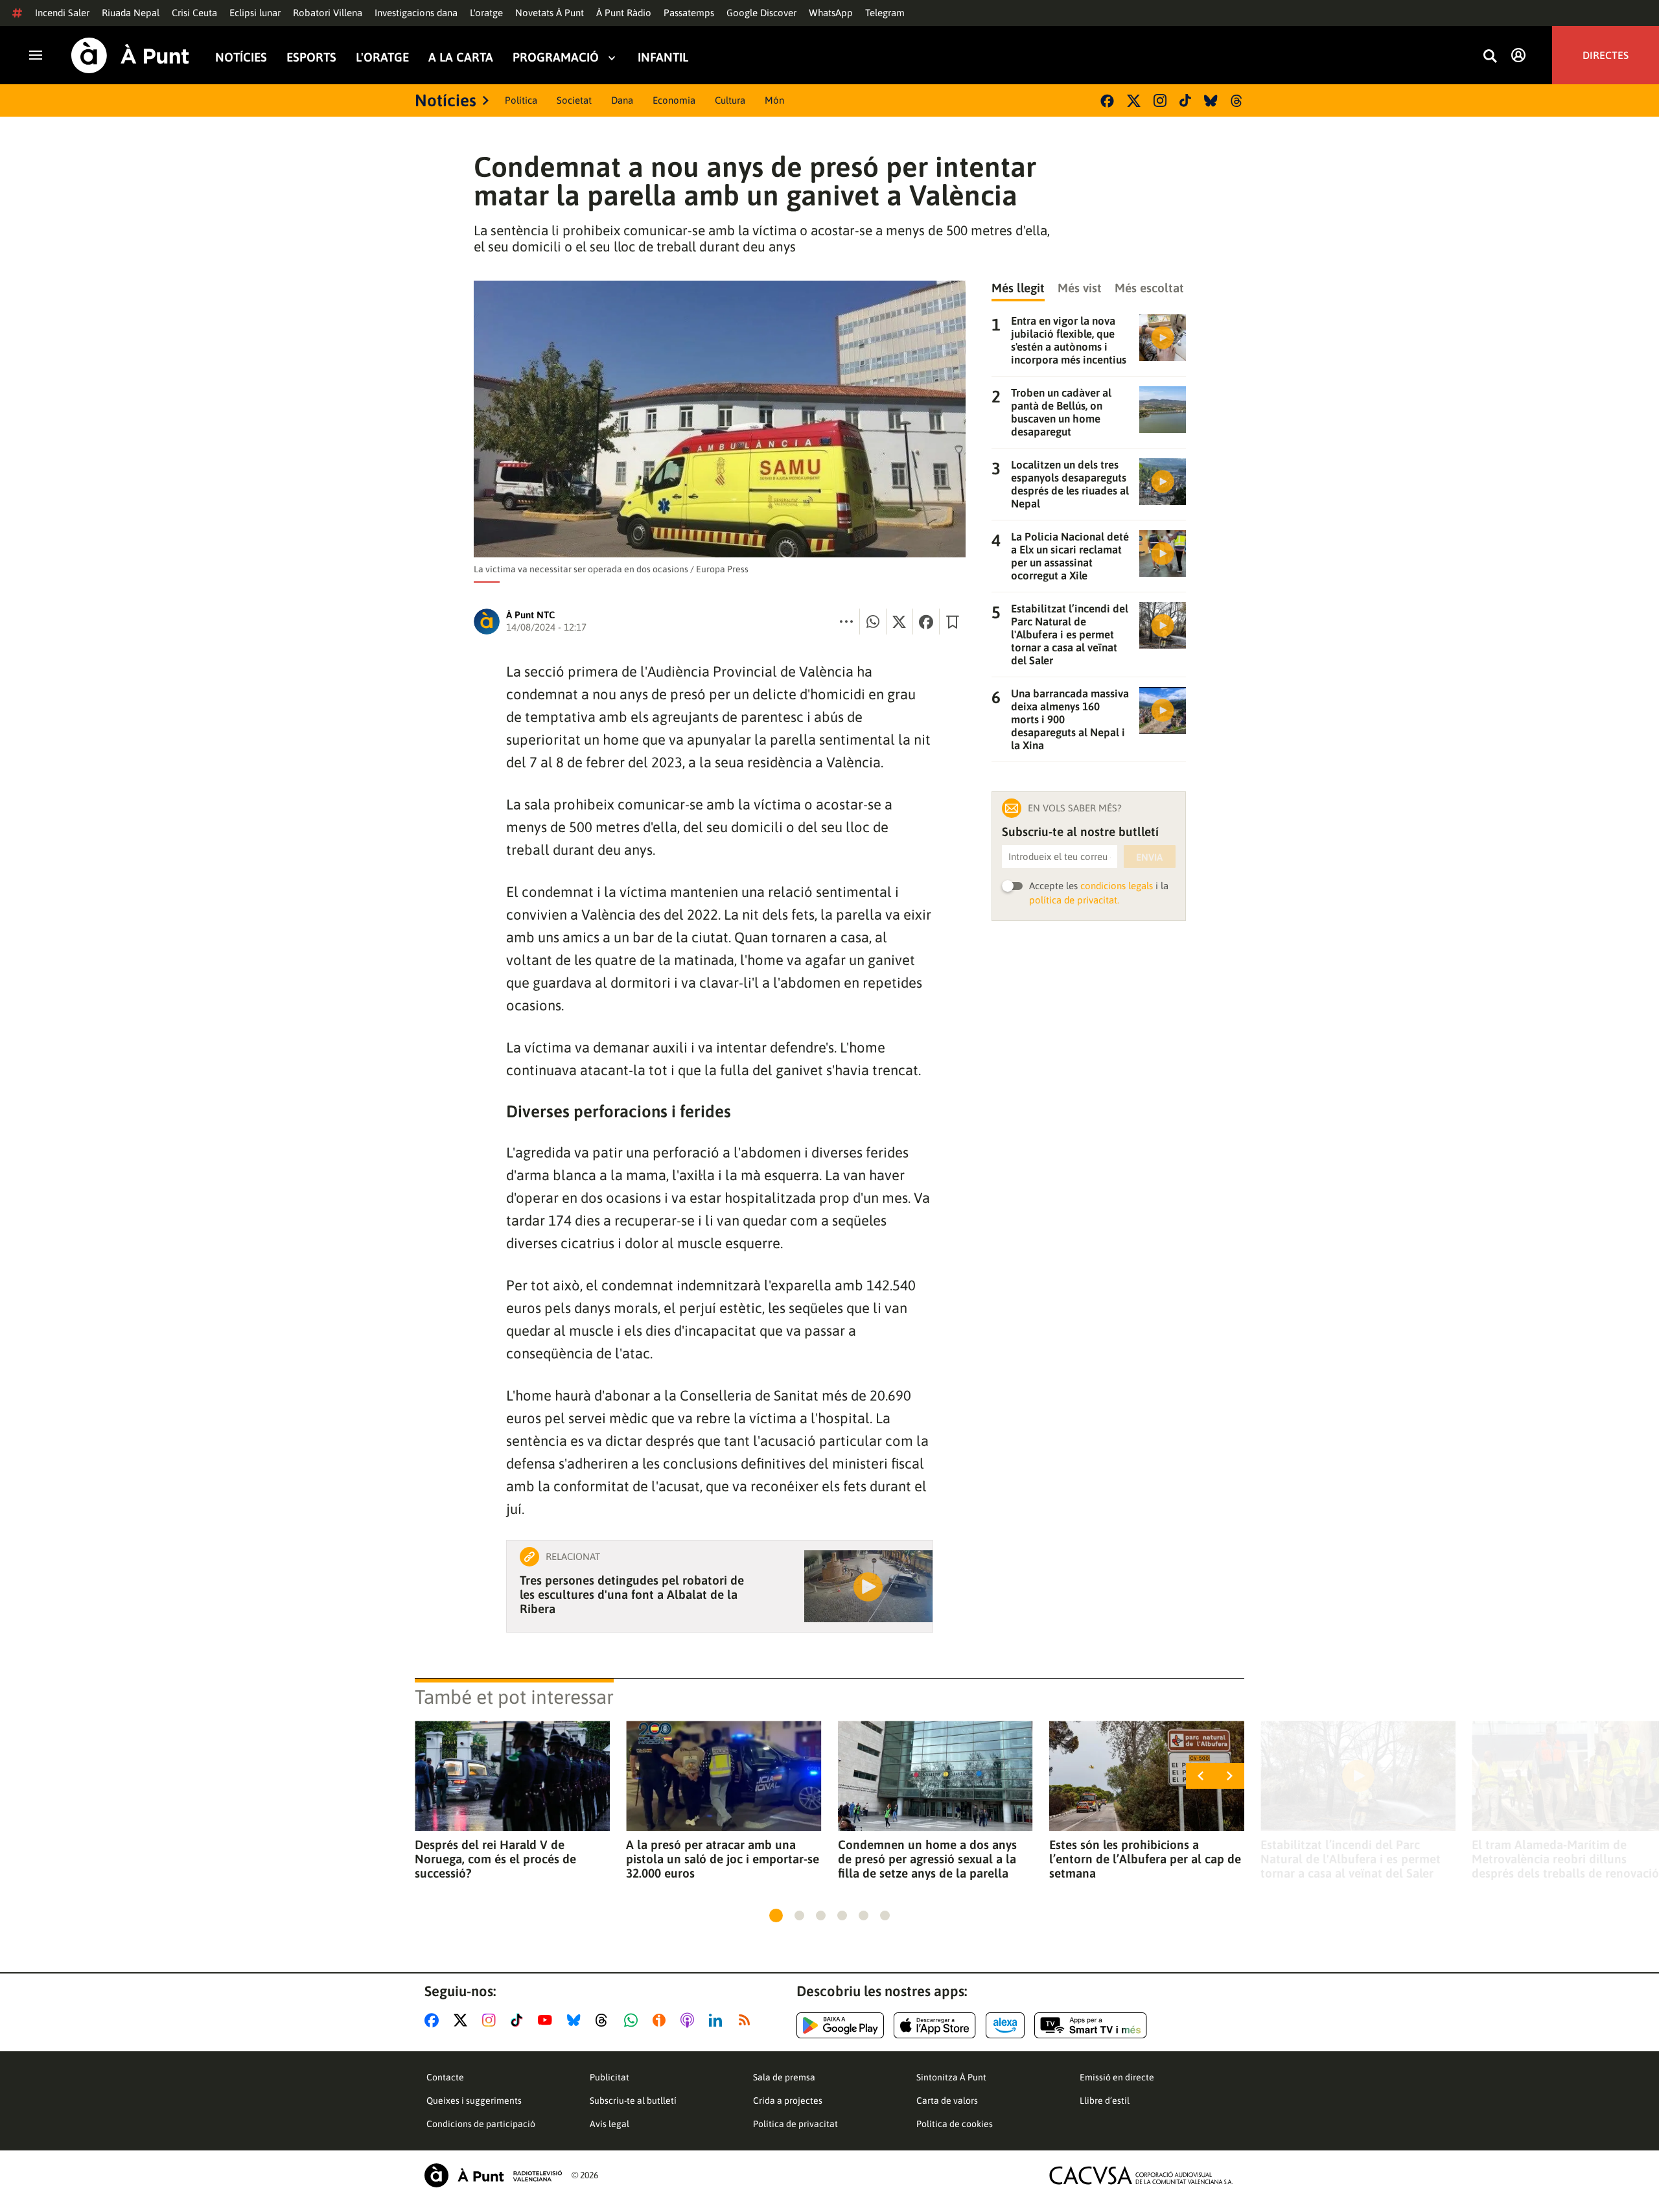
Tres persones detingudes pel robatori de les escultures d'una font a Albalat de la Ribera (632, 1594)
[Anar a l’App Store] (935, 2025)
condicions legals (1117, 886)
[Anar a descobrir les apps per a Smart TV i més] (1091, 2025)
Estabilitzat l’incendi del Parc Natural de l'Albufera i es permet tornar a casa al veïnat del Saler (1351, 1859)
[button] (776, 1915)
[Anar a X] (463, 2020)
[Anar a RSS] (747, 2020)
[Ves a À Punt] (130, 55)
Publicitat (609, 2077)
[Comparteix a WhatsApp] (873, 622)
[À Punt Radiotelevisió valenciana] (493, 2175)
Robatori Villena (328, 13)
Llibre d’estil (1105, 2101)
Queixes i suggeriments (474, 2101)
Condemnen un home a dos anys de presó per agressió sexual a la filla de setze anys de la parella (927, 1859)
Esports (311, 57)
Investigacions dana (416, 13)
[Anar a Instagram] (492, 2020)
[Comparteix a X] (899, 622)
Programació (556, 57)
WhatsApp (831, 13)
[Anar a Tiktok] (519, 2020)
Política (521, 100)
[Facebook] (1107, 101)
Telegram (885, 13)
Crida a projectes (788, 2101)
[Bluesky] (1211, 101)
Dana (622, 100)
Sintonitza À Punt (951, 2077)
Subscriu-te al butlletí (633, 2101)
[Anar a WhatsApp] (633, 2020)
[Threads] (1237, 101)
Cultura (730, 100)
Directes (1606, 55)
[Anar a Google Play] (840, 2025)
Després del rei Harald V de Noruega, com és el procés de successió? (495, 1859)
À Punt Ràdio (624, 13)
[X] (1134, 101)
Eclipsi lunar (255, 13)
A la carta (461, 57)
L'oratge (486, 13)
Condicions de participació (481, 2124)
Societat (574, 100)
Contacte (445, 2077)
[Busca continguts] (1490, 57)
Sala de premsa (784, 2077)
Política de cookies (955, 2124)
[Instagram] (1160, 100)
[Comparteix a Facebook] (926, 622)
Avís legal (609, 2124)
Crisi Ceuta (194, 13)
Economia (674, 100)
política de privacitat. (1074, 900)
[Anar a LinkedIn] (718, 2020)
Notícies (241, 57)
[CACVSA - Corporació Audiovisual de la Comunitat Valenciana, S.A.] (1141, 2175)
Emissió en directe (1117, 2077)
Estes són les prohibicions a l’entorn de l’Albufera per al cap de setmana (1145, 1859)
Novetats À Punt (550, 13)
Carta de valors (947, 2101)
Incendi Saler (62, 13)
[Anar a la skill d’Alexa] (1005, 2025)
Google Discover (761, 13)
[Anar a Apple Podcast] (690, 2020)
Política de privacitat (795, 2124)
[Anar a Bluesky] (576, 2020)
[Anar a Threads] (605, 2020)
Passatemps (689, 13)
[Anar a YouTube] (548, 2020)
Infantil (663, 57)
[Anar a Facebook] (434, 2020)
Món (774, 100)
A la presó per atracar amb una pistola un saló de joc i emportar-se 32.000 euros (723, 1859)
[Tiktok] (1185, 100)
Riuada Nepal (131, 13)
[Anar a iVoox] (662, 2020)
